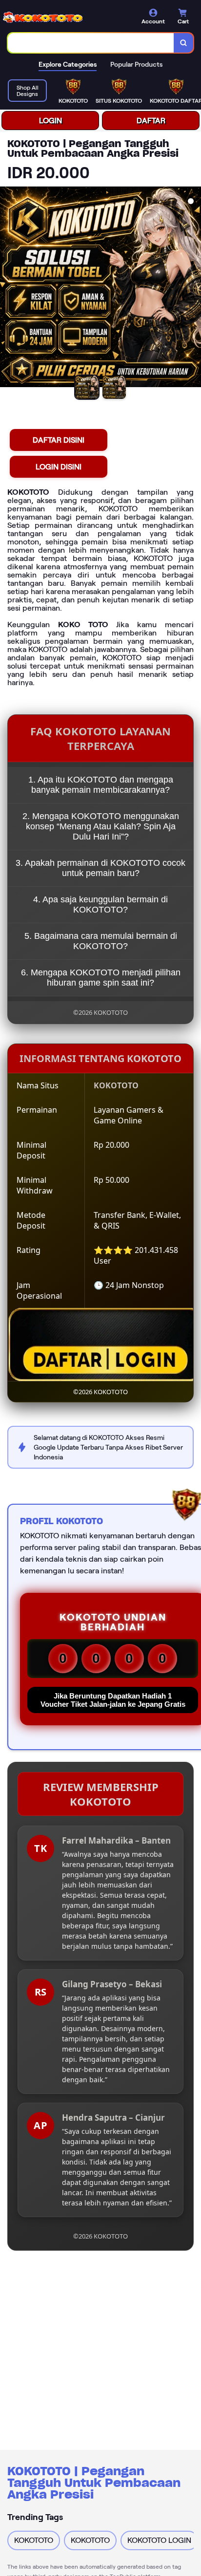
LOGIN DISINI (59, 467)
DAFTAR (151, 121)
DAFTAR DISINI (59, 440)
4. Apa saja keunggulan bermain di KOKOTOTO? (100, 905)
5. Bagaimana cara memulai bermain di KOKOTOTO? (101, 941)
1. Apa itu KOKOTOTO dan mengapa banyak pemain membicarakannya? (101, 785)
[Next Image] (193, 288)
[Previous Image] (8, 288)
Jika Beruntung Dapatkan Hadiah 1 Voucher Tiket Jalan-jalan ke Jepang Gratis (113, 1700)
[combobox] (91, 43)
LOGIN (50, 121)
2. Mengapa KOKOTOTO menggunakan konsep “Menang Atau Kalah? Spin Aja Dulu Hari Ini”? (101, 826)
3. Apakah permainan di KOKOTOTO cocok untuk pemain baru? (100, 868)
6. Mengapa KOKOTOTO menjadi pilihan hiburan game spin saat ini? (101, 978)
